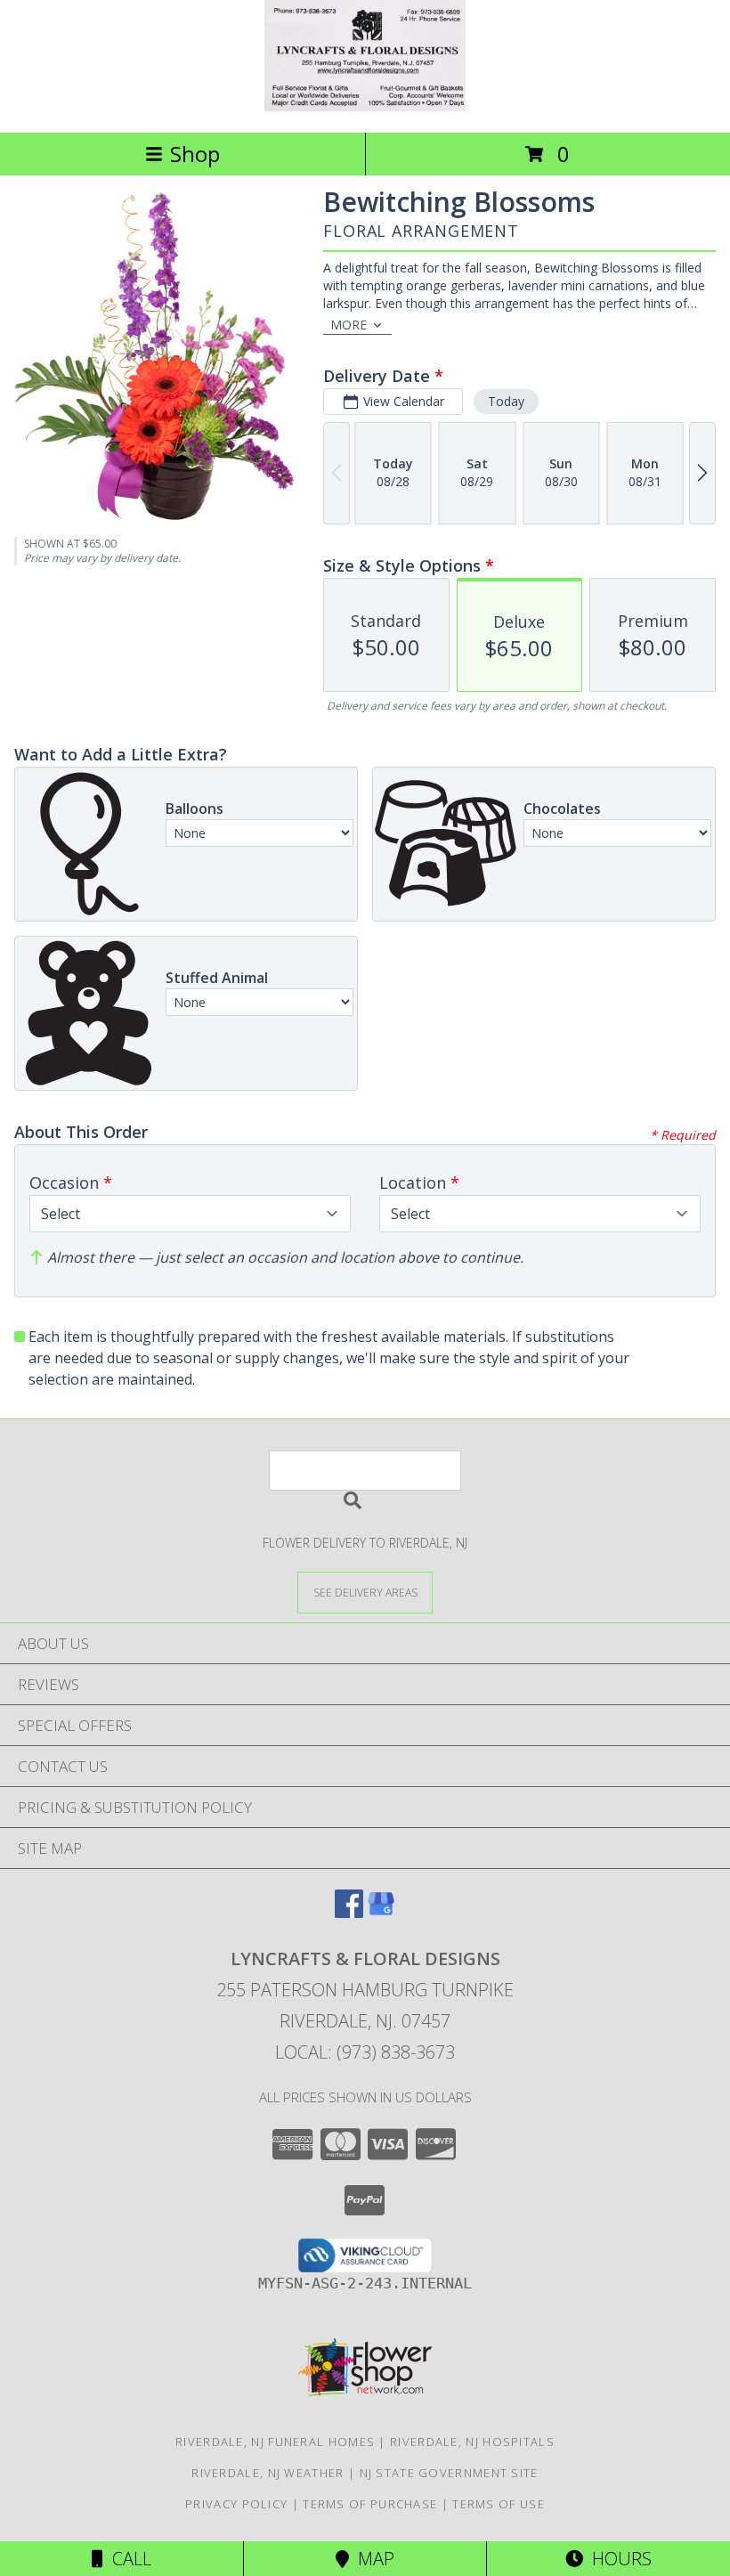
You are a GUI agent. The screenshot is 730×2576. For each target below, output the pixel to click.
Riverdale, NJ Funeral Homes (275, 2442)
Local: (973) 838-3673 (365, 2052)
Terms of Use (499, 2504)
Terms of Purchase (370, 2504)
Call (127, 2559)
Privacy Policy (236, 2504)
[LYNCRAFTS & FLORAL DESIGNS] (365, 106)
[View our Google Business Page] (381, 1912)
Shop (195, 154)
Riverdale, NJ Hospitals (472, 2442)
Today (506, 401)
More (349, 325)
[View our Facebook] (349, 1912)
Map (372, 2559)
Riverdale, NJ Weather (268, 2473)
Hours (617, 2559)
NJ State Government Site (449, 2473)
